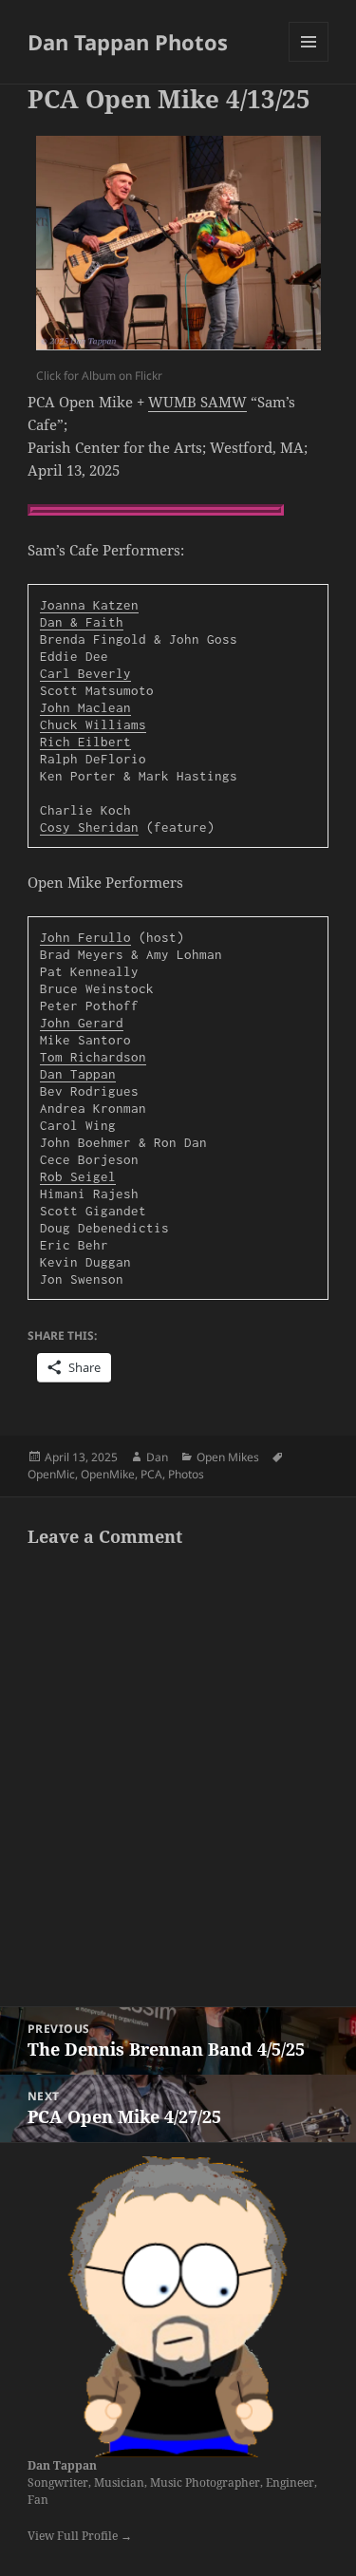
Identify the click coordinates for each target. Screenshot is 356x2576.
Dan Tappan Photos (128, 42)
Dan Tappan (62, 2465)
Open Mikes (228, 1457)
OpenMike (108, 1474)
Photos (186, 1474)
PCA (151, 1474)
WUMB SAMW (197, 402)
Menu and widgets (309, 61)
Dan (157, 1457)
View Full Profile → (80, 2536)
